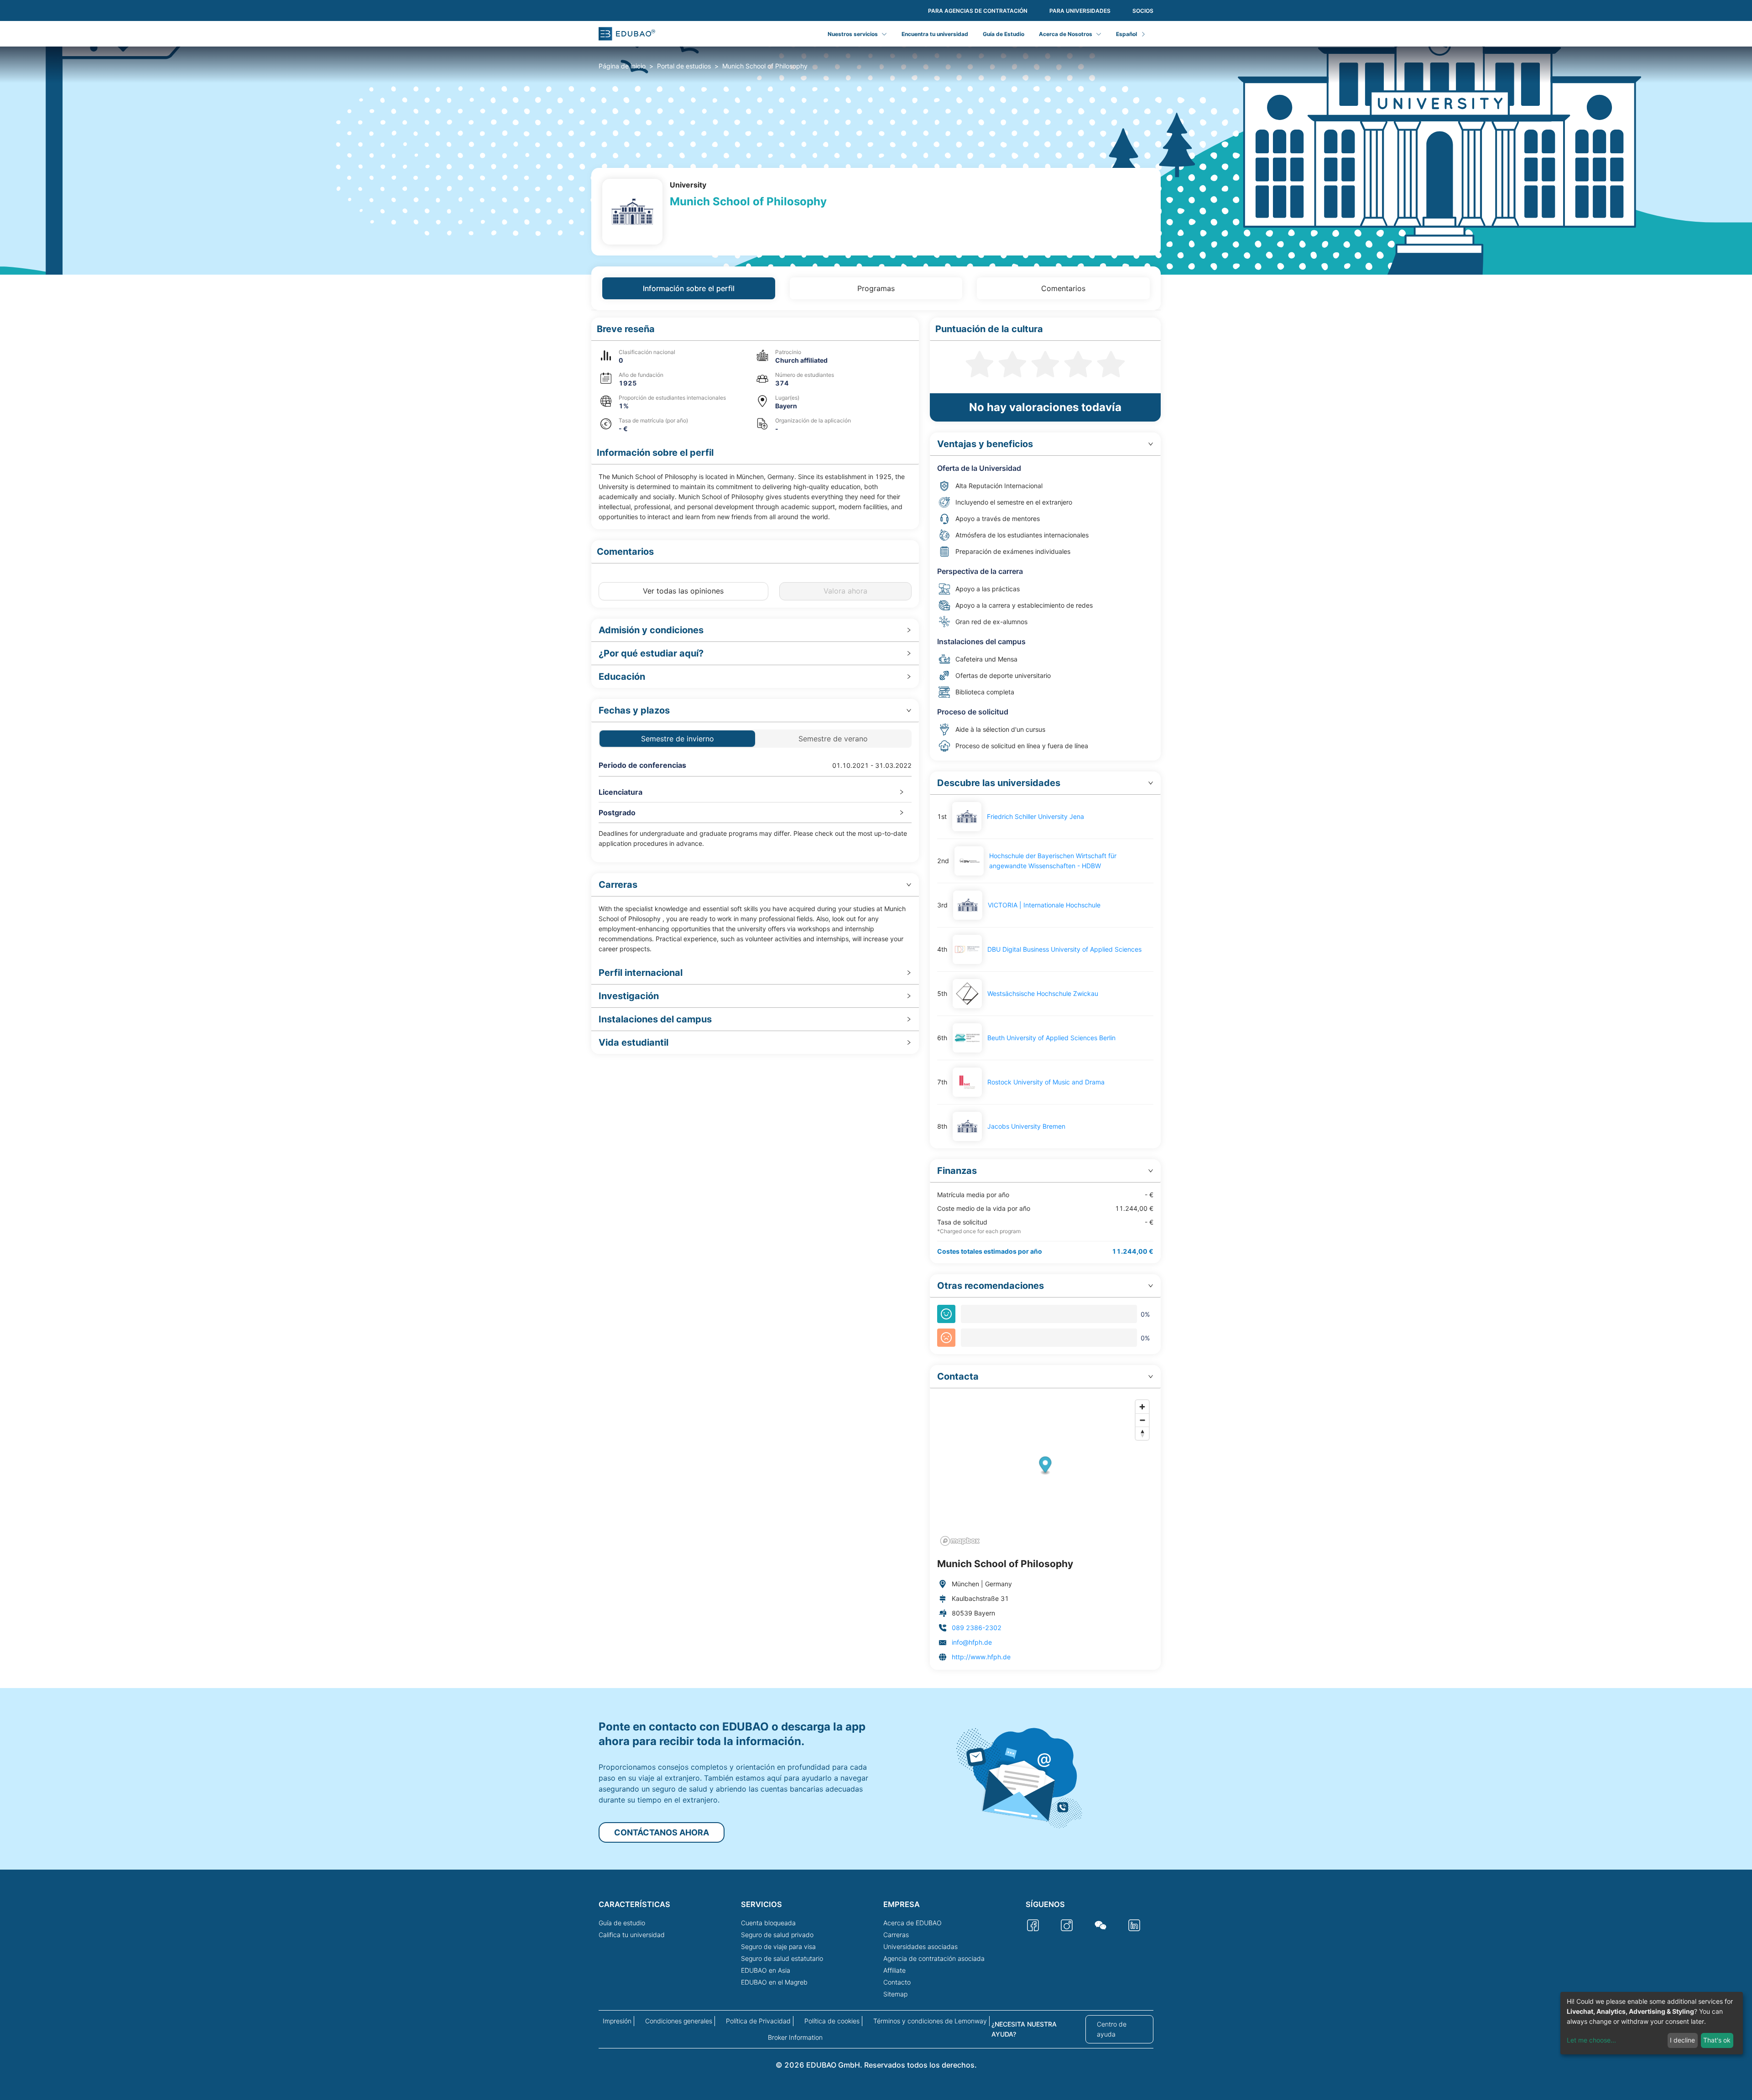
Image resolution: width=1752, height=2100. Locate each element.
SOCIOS (1143, 11)
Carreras (896, 1935)
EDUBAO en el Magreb (774, 1982)
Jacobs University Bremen (1026, 1126)
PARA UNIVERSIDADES (1080, 11)
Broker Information (795, 2037)
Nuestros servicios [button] (853, 34)
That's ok (1717, 2040)
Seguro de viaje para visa (778, 1946)
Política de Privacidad (758, 2021)
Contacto (897, 1982)
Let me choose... (1591, 2040)
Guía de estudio (622, 1923)
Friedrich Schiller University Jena (1035, 816)
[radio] (980, 363)
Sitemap (895, 1994)
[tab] (755, 630)
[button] (755, 329)
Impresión (617, 2021)
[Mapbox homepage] (960, 1541)
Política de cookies (832, 2021)
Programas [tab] (876, 288)
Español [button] (1126, 34)
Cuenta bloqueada (768, 1923)
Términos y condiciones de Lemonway (930, 2021)
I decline (1682, 2040)
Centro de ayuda (1112, 2029)
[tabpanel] (876, 994)
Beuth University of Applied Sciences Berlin (1051, 1038)
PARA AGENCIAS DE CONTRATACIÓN (978, 11)
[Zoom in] (1142, 1407)
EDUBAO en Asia (766, 1970)
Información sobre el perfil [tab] (689, 288)
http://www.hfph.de (981, 1657)
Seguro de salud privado (777, 1935)
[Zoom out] (1142, 1420)
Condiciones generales (679, 2021)
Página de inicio (622, 66)
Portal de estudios (684, 66)
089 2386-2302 (977, 1628)
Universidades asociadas (920, 1946)
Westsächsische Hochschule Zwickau (1043, 993)
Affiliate (894, 1970)
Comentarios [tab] (1063, 288)
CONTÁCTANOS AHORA (662, 1832)
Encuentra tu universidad (935, 34)
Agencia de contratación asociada (934, 1958)
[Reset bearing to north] (1142, 1433)
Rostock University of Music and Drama (1046, 1082)
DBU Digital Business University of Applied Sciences (1064, 949)
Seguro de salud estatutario (782, 1958)
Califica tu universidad (632, 1935)
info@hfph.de (972, 1642)
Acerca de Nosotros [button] (1066, 34)
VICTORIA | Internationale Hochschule (1044, 905)
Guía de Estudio (1004, 34)
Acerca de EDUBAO (912, 1923)
